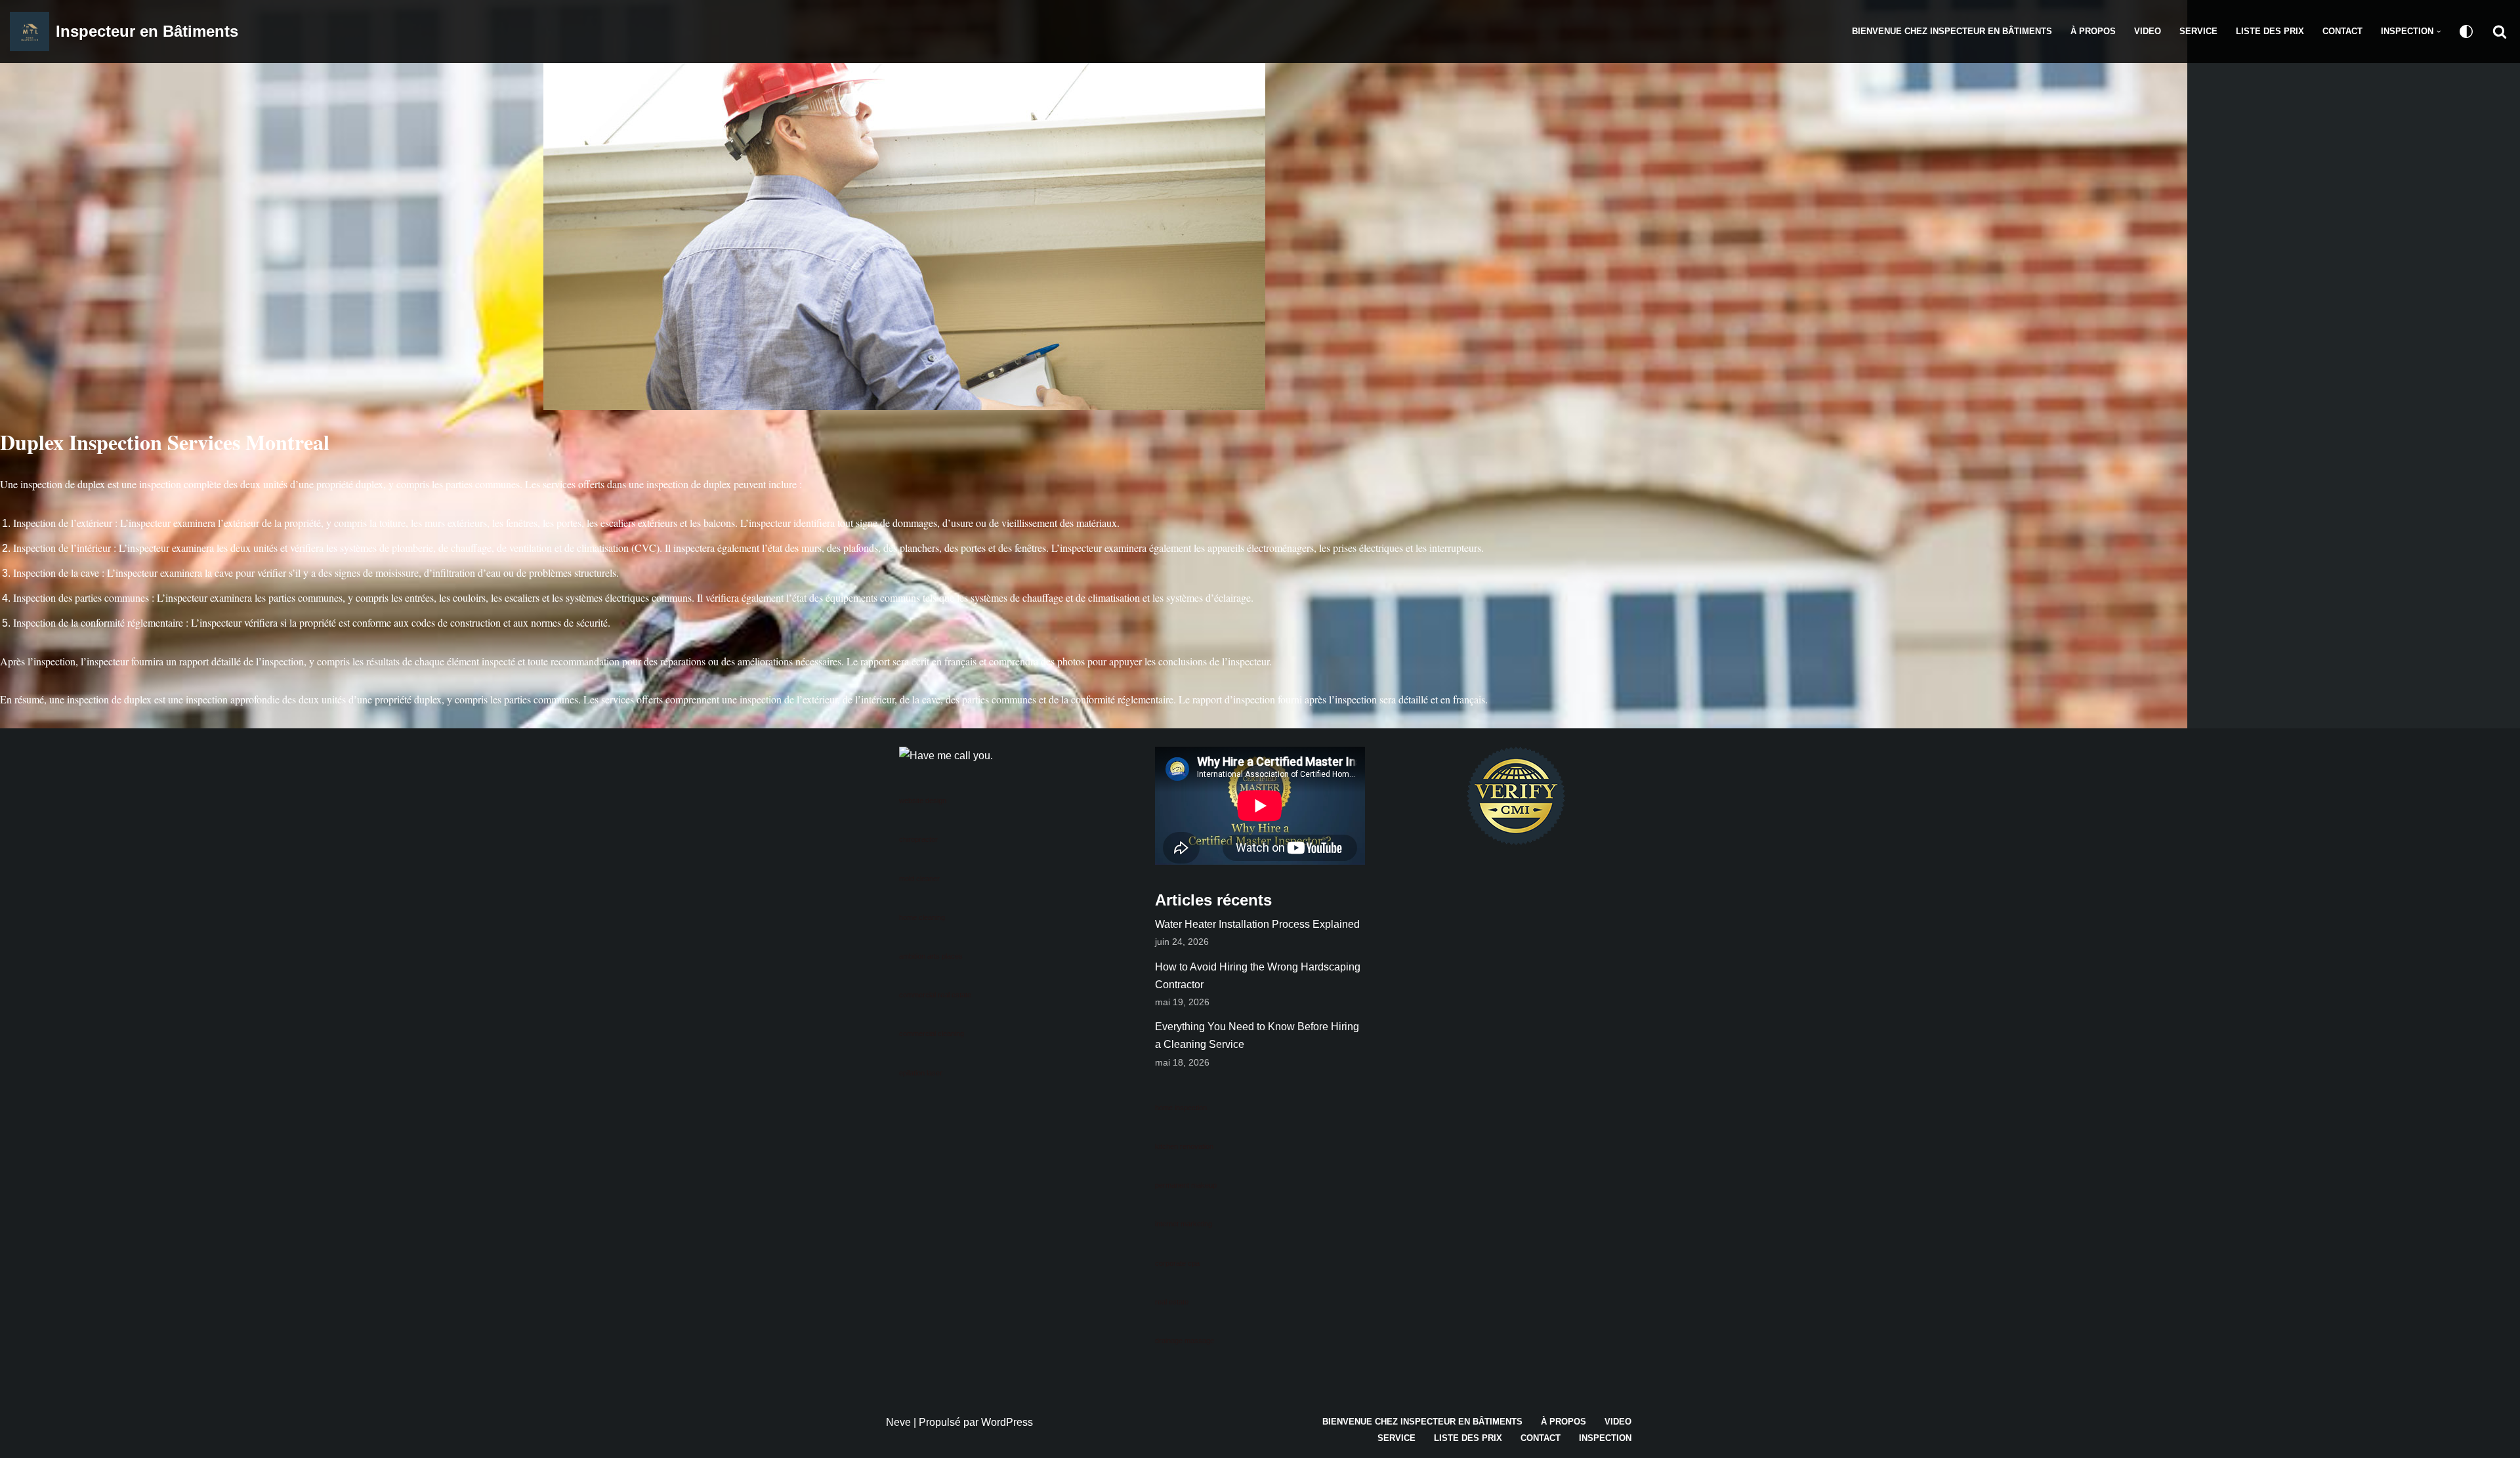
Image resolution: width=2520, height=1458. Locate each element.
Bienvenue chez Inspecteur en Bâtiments (1952, 31)
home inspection (1181, 1108)
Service (2198, 31)
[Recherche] (2500, 31)
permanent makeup (1186, 1185)
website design (923, 801)
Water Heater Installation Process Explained (1257, 924)
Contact (2342, 31)
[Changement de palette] (2466, 31)
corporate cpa (1177, 1263)
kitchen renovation (1184, 1146)
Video (2148, 31)
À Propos (2093, 31)
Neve (898, 1422)
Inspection (1605, 1438)
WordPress (1007, 1422)
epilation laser (921, 1073)
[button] (2439, 31)
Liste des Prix (2270, 31)
